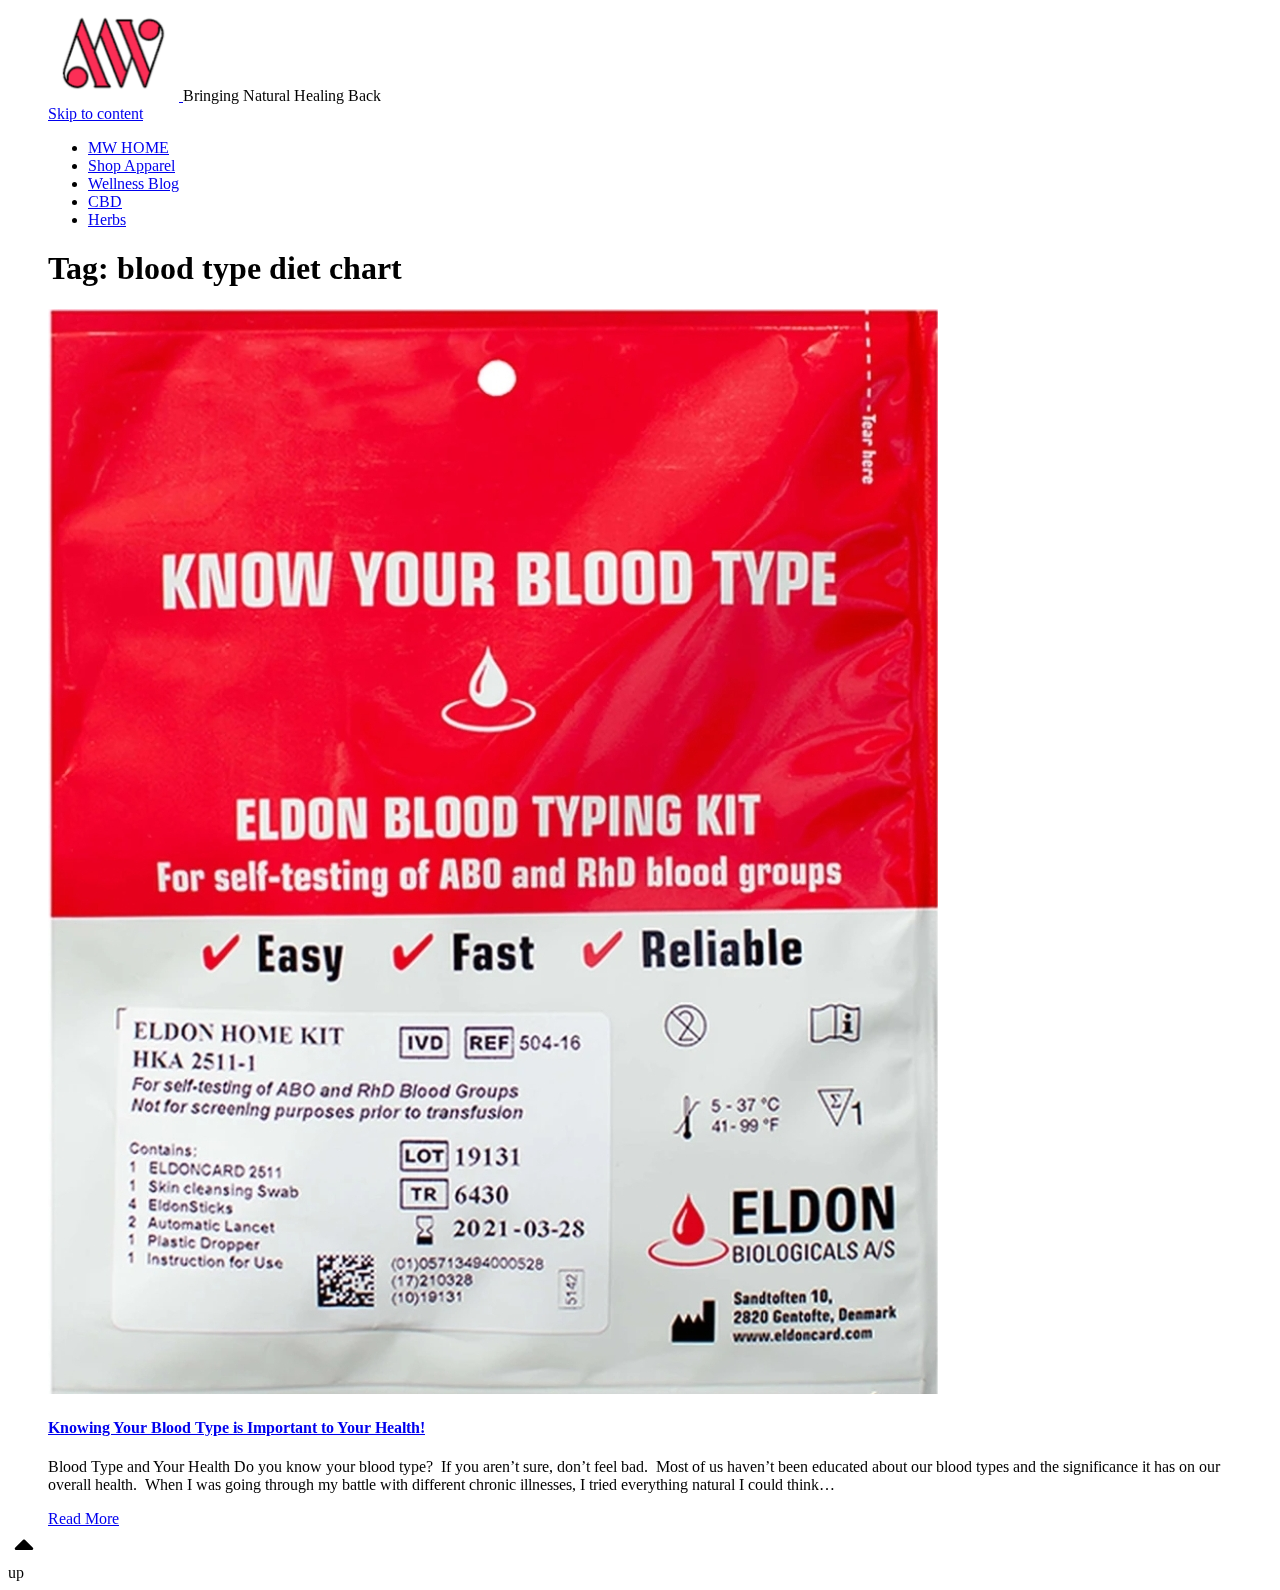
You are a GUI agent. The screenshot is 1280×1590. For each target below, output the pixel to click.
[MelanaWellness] (115, 95)
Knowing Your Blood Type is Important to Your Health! (236, 1427)
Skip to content (95, 113)
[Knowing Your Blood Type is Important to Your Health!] (493, 1388)
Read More (83, 1518)
